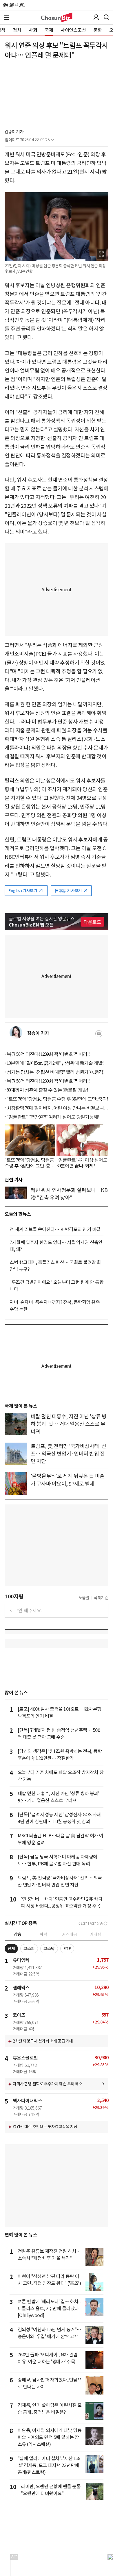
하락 (43, 1934)
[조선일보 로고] (14, 5)
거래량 (95, 1934)
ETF (67, 1949)
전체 (11, 1949)
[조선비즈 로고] (57, 17)
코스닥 (49, 1949)
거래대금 (70, 1934)
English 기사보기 (23, 891)
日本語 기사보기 (69, 891)
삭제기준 (101, 1598)
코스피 (29, 1949)
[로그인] (96, 17)
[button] (6, 17)
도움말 (84, 1598)
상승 (18, 1934)
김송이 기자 (14, 132)
